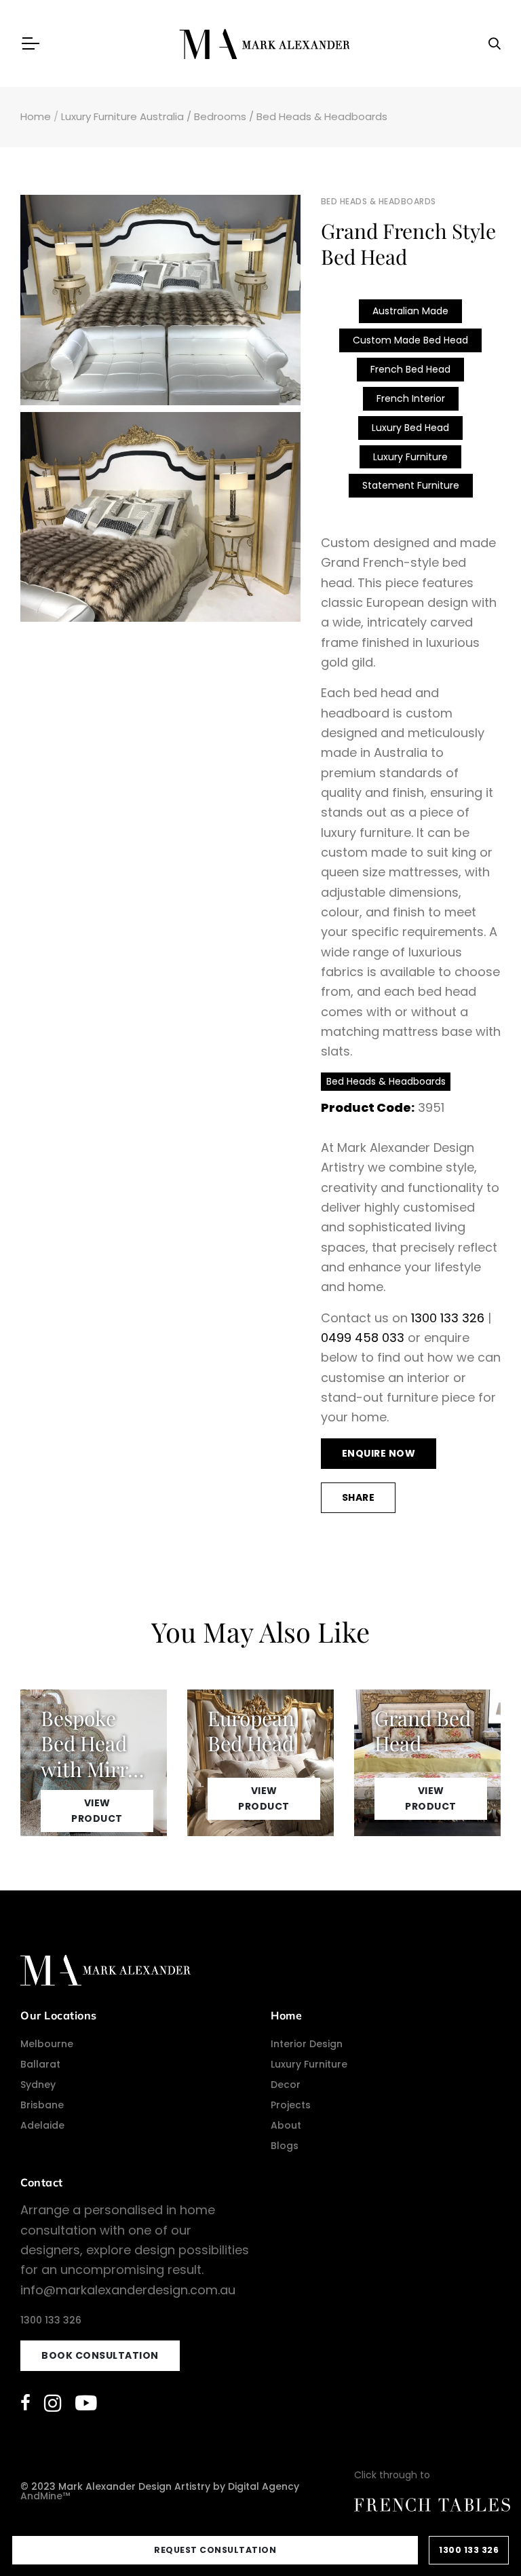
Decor (286, 2085)
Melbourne (47, 2044)
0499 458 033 (363, 1338)
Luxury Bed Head (410, 428)
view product (97, 1811)
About (286, 2125)
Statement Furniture (411, 485)
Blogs (285, 2146)
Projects (291, 2105)
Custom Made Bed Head (410, 340)
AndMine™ (45, 2496)
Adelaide (42, 2125)
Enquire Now (379, 1453)
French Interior (411, 398)
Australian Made (410, 311)
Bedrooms (220, 116)
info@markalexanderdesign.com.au (128, 2290)
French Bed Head (410, 369)
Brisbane (42, 2105)
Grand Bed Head (423, 1731)
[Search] (495, 44)
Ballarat (40, 2064)
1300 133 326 (448, 1318)
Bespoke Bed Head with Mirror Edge (94, 1756)
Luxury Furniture (410, 457)
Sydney (38, 2085)
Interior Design (307, 2044)
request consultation (215, 2550)
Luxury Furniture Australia (122, 116)
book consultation (100, 2355)
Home (36, 116)
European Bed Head (251, 1731)
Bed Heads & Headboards (322, 116)
